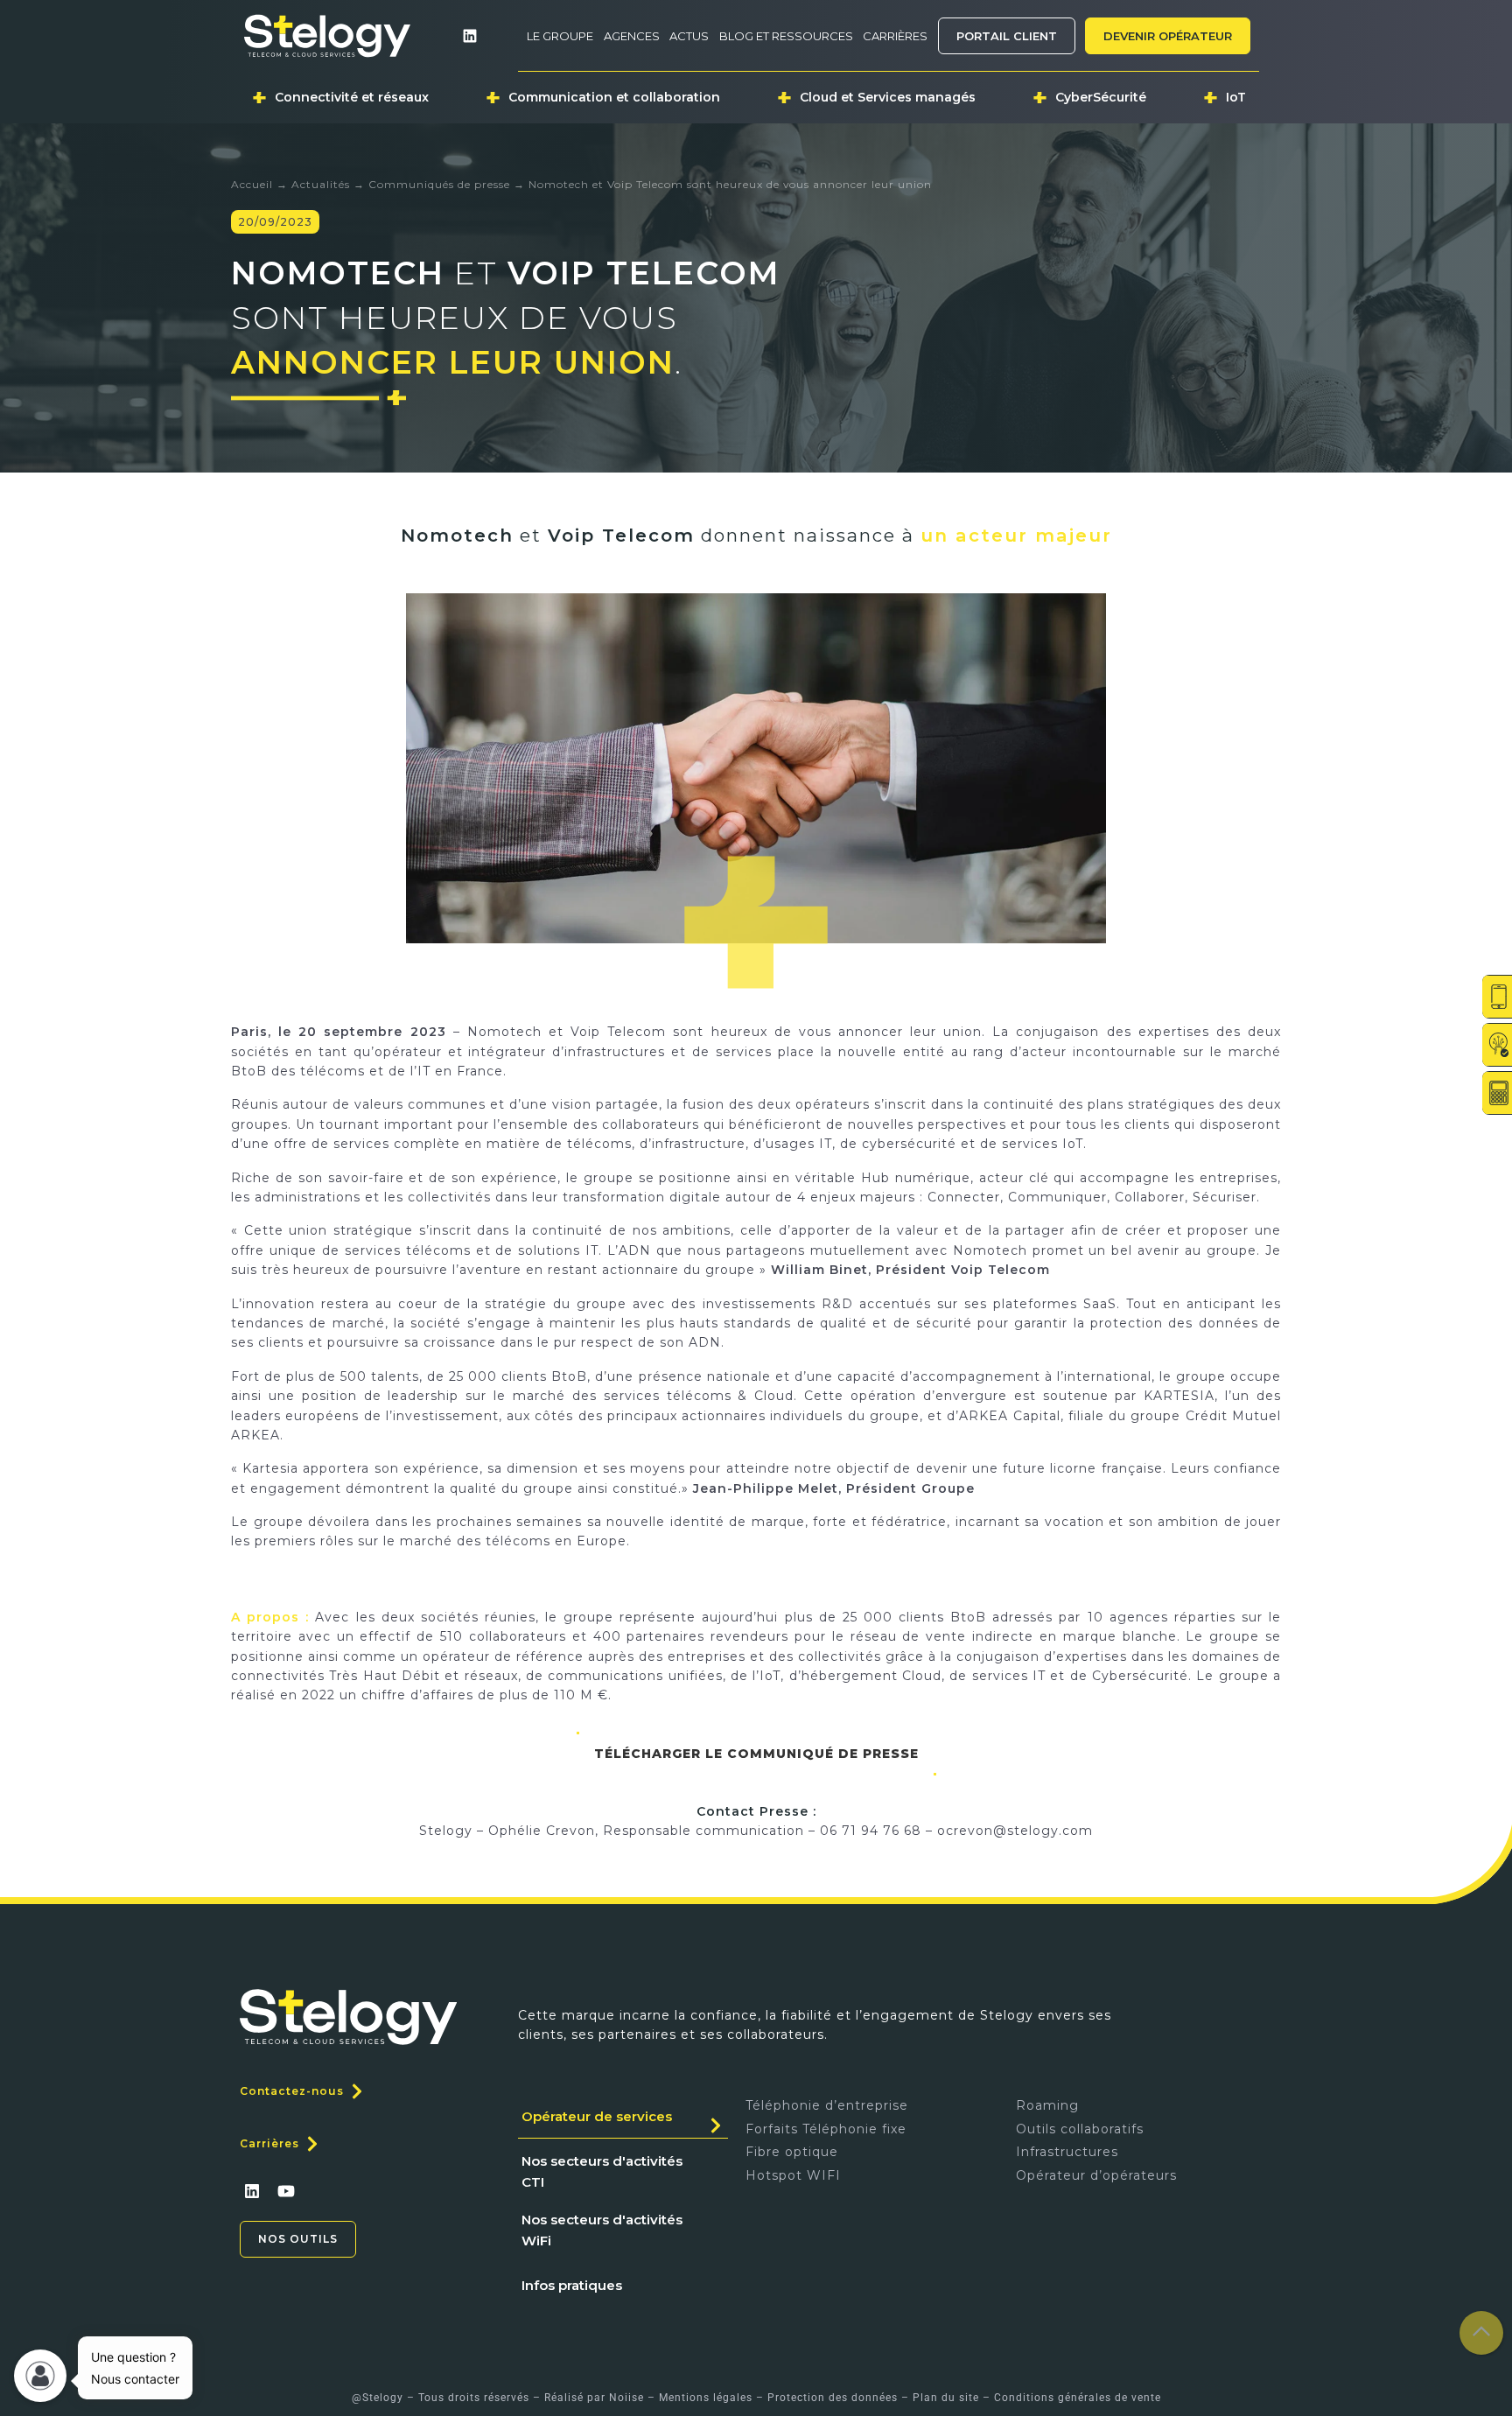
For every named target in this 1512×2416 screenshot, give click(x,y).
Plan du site (946, 2398)
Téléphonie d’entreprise (827, 2105)
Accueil (252, 184)
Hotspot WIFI (793, 2175)
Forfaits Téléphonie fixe (826, 2129)
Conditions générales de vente (1078, 2398)
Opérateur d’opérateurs (1096, 2175)
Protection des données (833, 2398)
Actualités (321, 184)
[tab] (623, 2117)
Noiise (626, 2398)
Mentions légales (706, 2398)
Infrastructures (1067, 2152)
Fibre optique (792, 2152)
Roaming (1047, 2105)
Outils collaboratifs (1080, 2129)
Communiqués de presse (439, 184)
